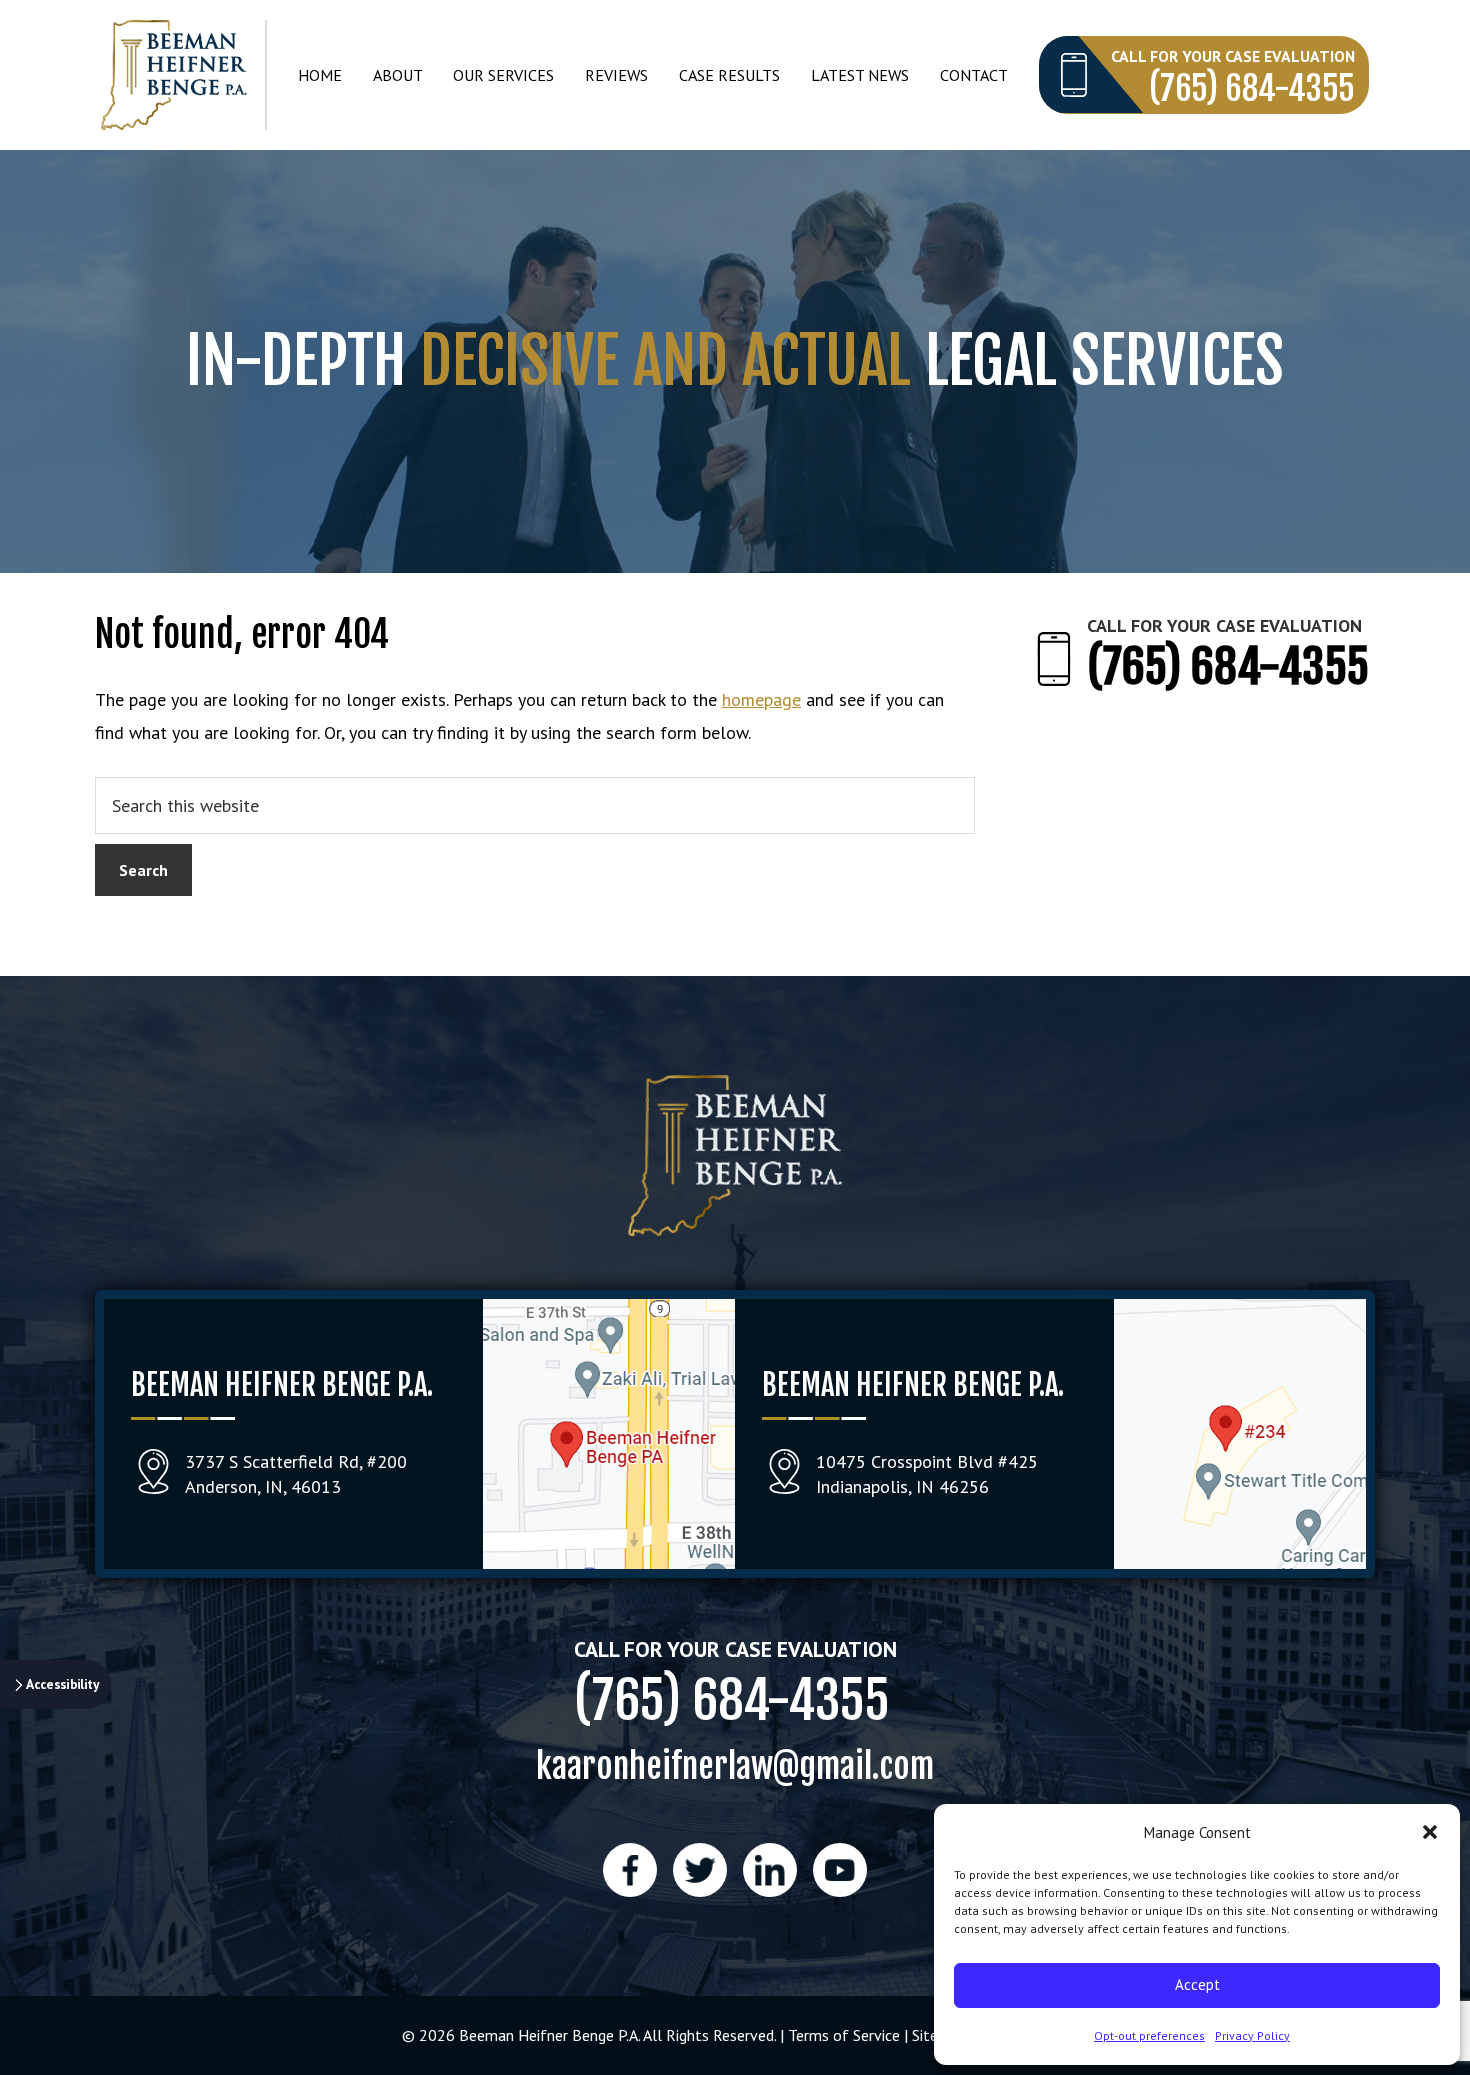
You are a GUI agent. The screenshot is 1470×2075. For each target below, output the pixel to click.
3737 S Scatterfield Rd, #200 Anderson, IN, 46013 (296, 1474)
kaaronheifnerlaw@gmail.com (735, 1765)
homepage (761, 699)
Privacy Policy (1252, 2035)
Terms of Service (844, 2035)
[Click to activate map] (609, 1562)
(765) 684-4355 (1252, 88)
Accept (1197, 1984)
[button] (1430, 1832)
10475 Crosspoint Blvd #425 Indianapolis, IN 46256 (927, 1474)
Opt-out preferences (1149, 2035)
